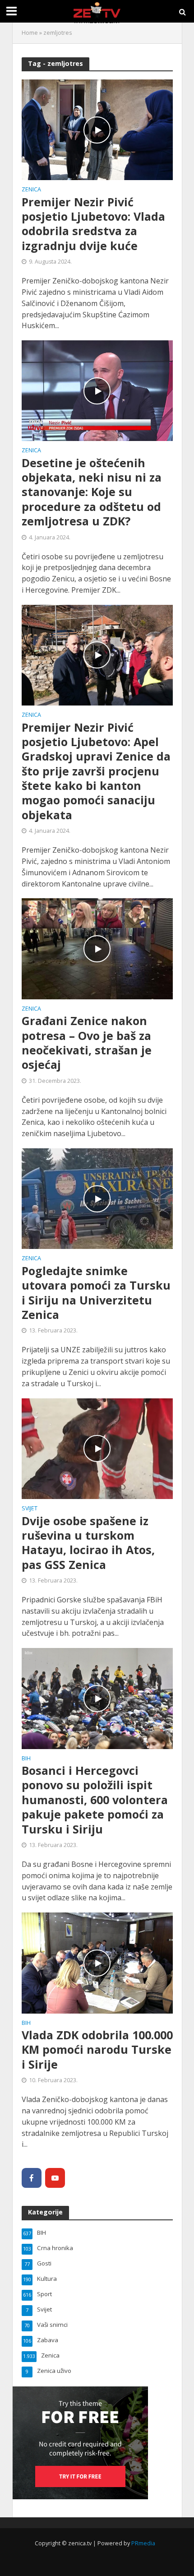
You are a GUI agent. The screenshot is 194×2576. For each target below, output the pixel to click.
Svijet (30, 1509)
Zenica (31, 190)
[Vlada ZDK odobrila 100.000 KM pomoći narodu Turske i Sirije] (97, 1962)
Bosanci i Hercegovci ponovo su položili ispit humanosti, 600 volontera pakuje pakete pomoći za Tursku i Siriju (95, 1800)
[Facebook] (32, 2178)
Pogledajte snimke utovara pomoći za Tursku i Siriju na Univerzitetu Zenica (96, 1293)
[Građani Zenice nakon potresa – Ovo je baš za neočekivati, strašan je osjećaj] (97, 948)
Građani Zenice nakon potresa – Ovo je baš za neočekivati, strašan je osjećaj (87, 1042)
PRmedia (143, 2543)
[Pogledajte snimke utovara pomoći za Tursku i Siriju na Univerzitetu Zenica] (97, 1198)
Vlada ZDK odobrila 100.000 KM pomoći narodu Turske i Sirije (97, 2049)
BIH (26, 1759)
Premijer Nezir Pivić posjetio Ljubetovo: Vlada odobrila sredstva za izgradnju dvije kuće (93, 224)
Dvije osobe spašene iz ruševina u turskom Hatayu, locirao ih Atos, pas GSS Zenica (88, 1543)
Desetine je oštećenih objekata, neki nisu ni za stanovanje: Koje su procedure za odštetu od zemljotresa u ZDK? (92, 492)
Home (30, 33)
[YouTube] (55, 2178)
